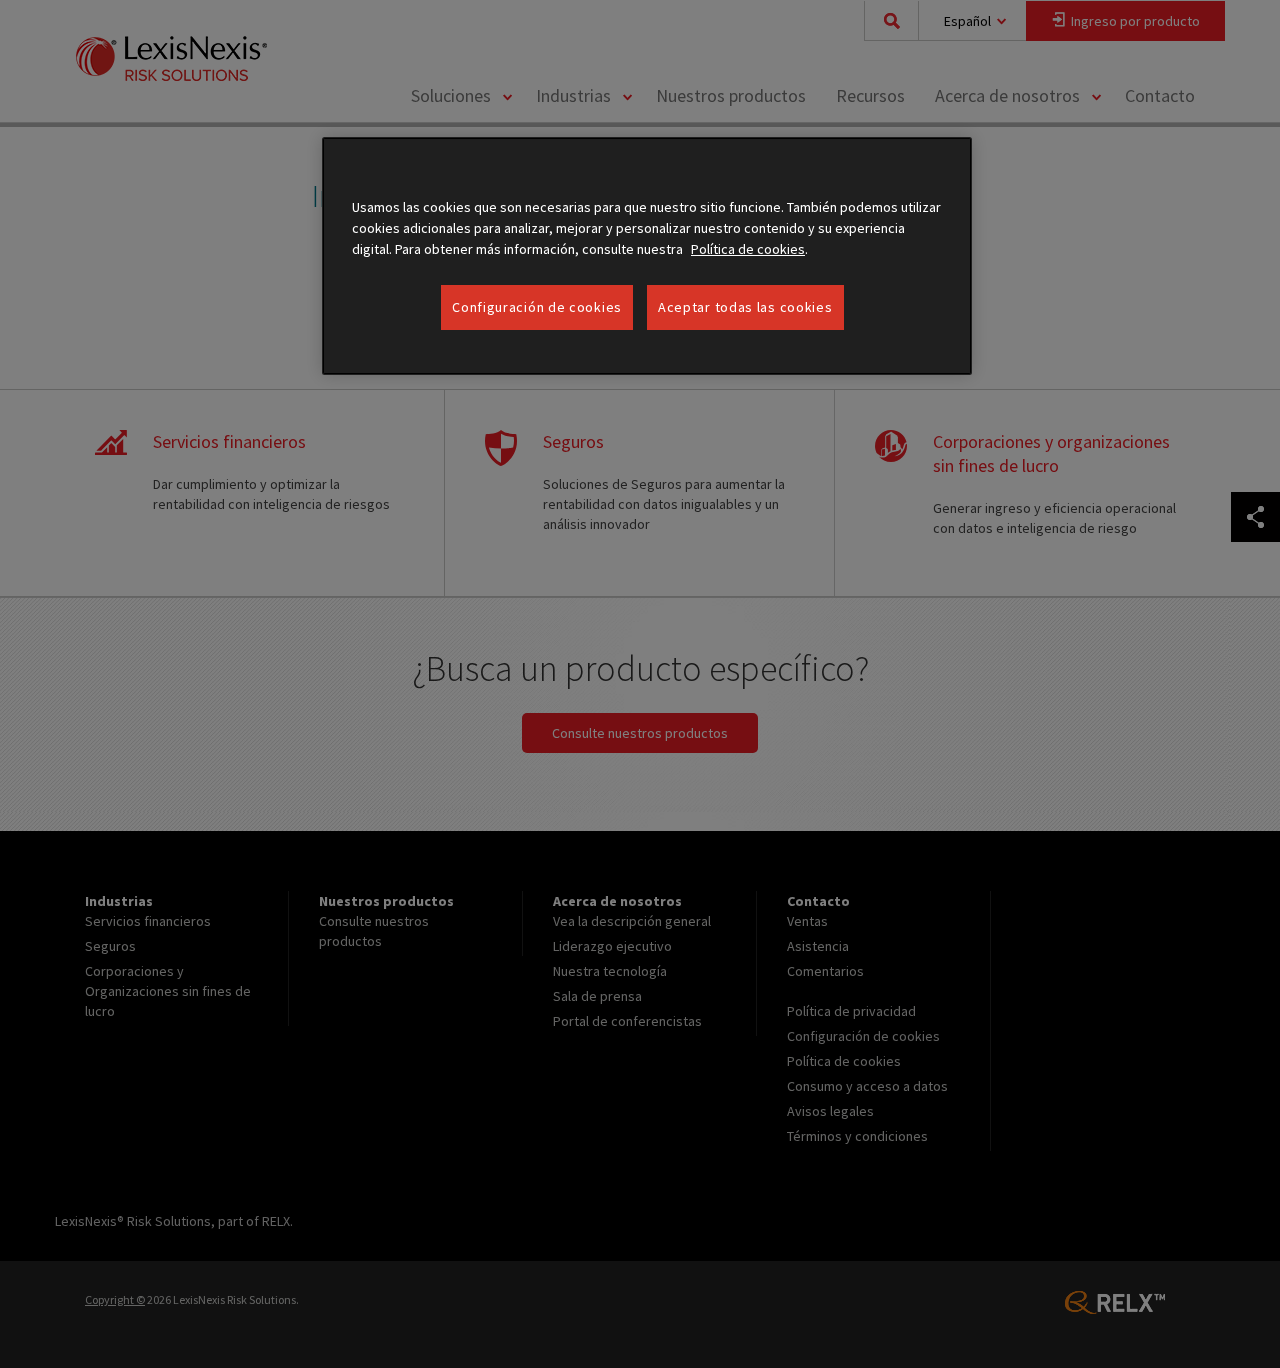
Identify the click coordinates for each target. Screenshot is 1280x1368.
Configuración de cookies (537, 307)
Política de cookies (748, 249)
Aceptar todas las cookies (745, 307)
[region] (647, 256)
